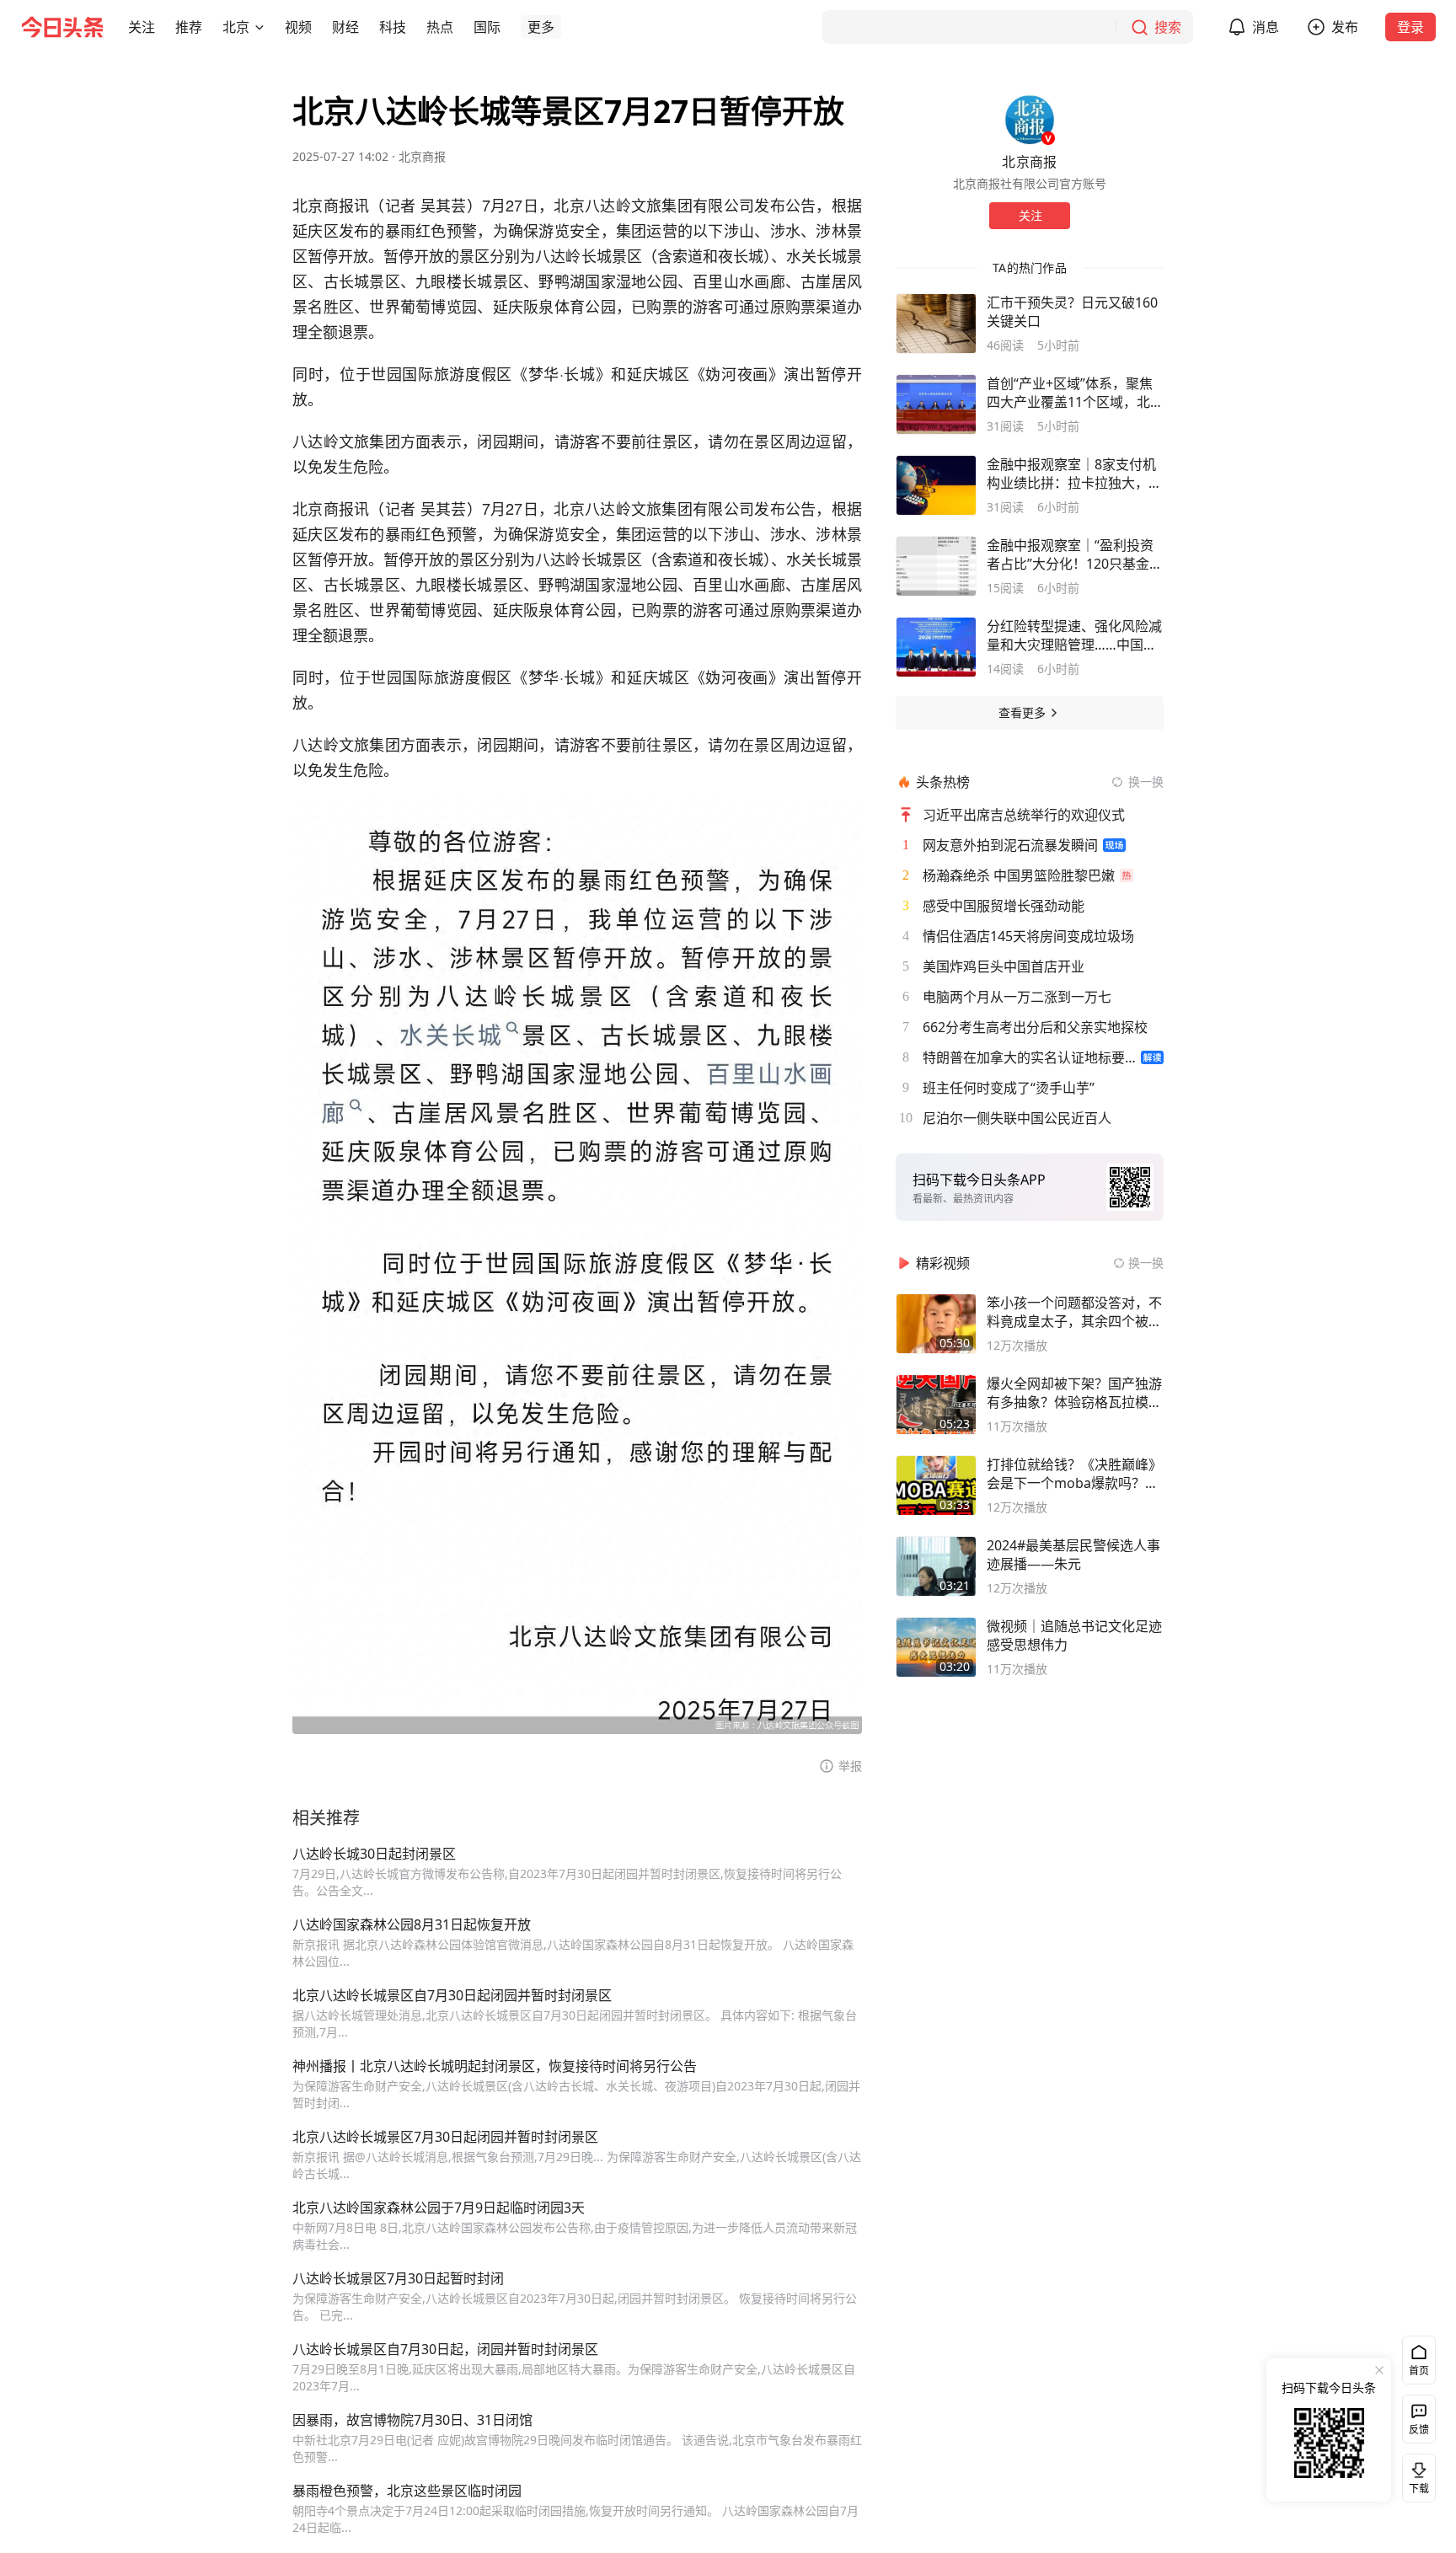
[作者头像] (1030, 120)
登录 (1410, 27)
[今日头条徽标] (62, 27)
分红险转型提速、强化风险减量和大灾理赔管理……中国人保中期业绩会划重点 (1074, 635)
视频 (298, 27)
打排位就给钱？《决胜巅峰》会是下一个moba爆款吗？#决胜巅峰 (1074, 1474)
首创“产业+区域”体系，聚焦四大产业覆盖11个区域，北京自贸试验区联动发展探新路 (1075, 393)
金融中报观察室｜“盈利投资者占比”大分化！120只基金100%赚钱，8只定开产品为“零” (1070, 554)
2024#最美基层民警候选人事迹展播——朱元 (1073, 1555)
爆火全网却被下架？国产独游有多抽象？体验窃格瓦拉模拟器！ (1074, 1393)
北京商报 (422, 156)
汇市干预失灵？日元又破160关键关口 (1072, 312)
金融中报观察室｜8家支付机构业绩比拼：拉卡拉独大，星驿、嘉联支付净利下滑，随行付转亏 (1074, 474)
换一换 (1146, 781)
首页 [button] (1419, 2371)
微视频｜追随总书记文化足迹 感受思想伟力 (1074, 1635)
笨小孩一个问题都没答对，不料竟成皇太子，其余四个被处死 (1074, 1312)
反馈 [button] (1419, 2430)
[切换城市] (260, 27)
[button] (142, 27)
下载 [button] (1416, 2475)
